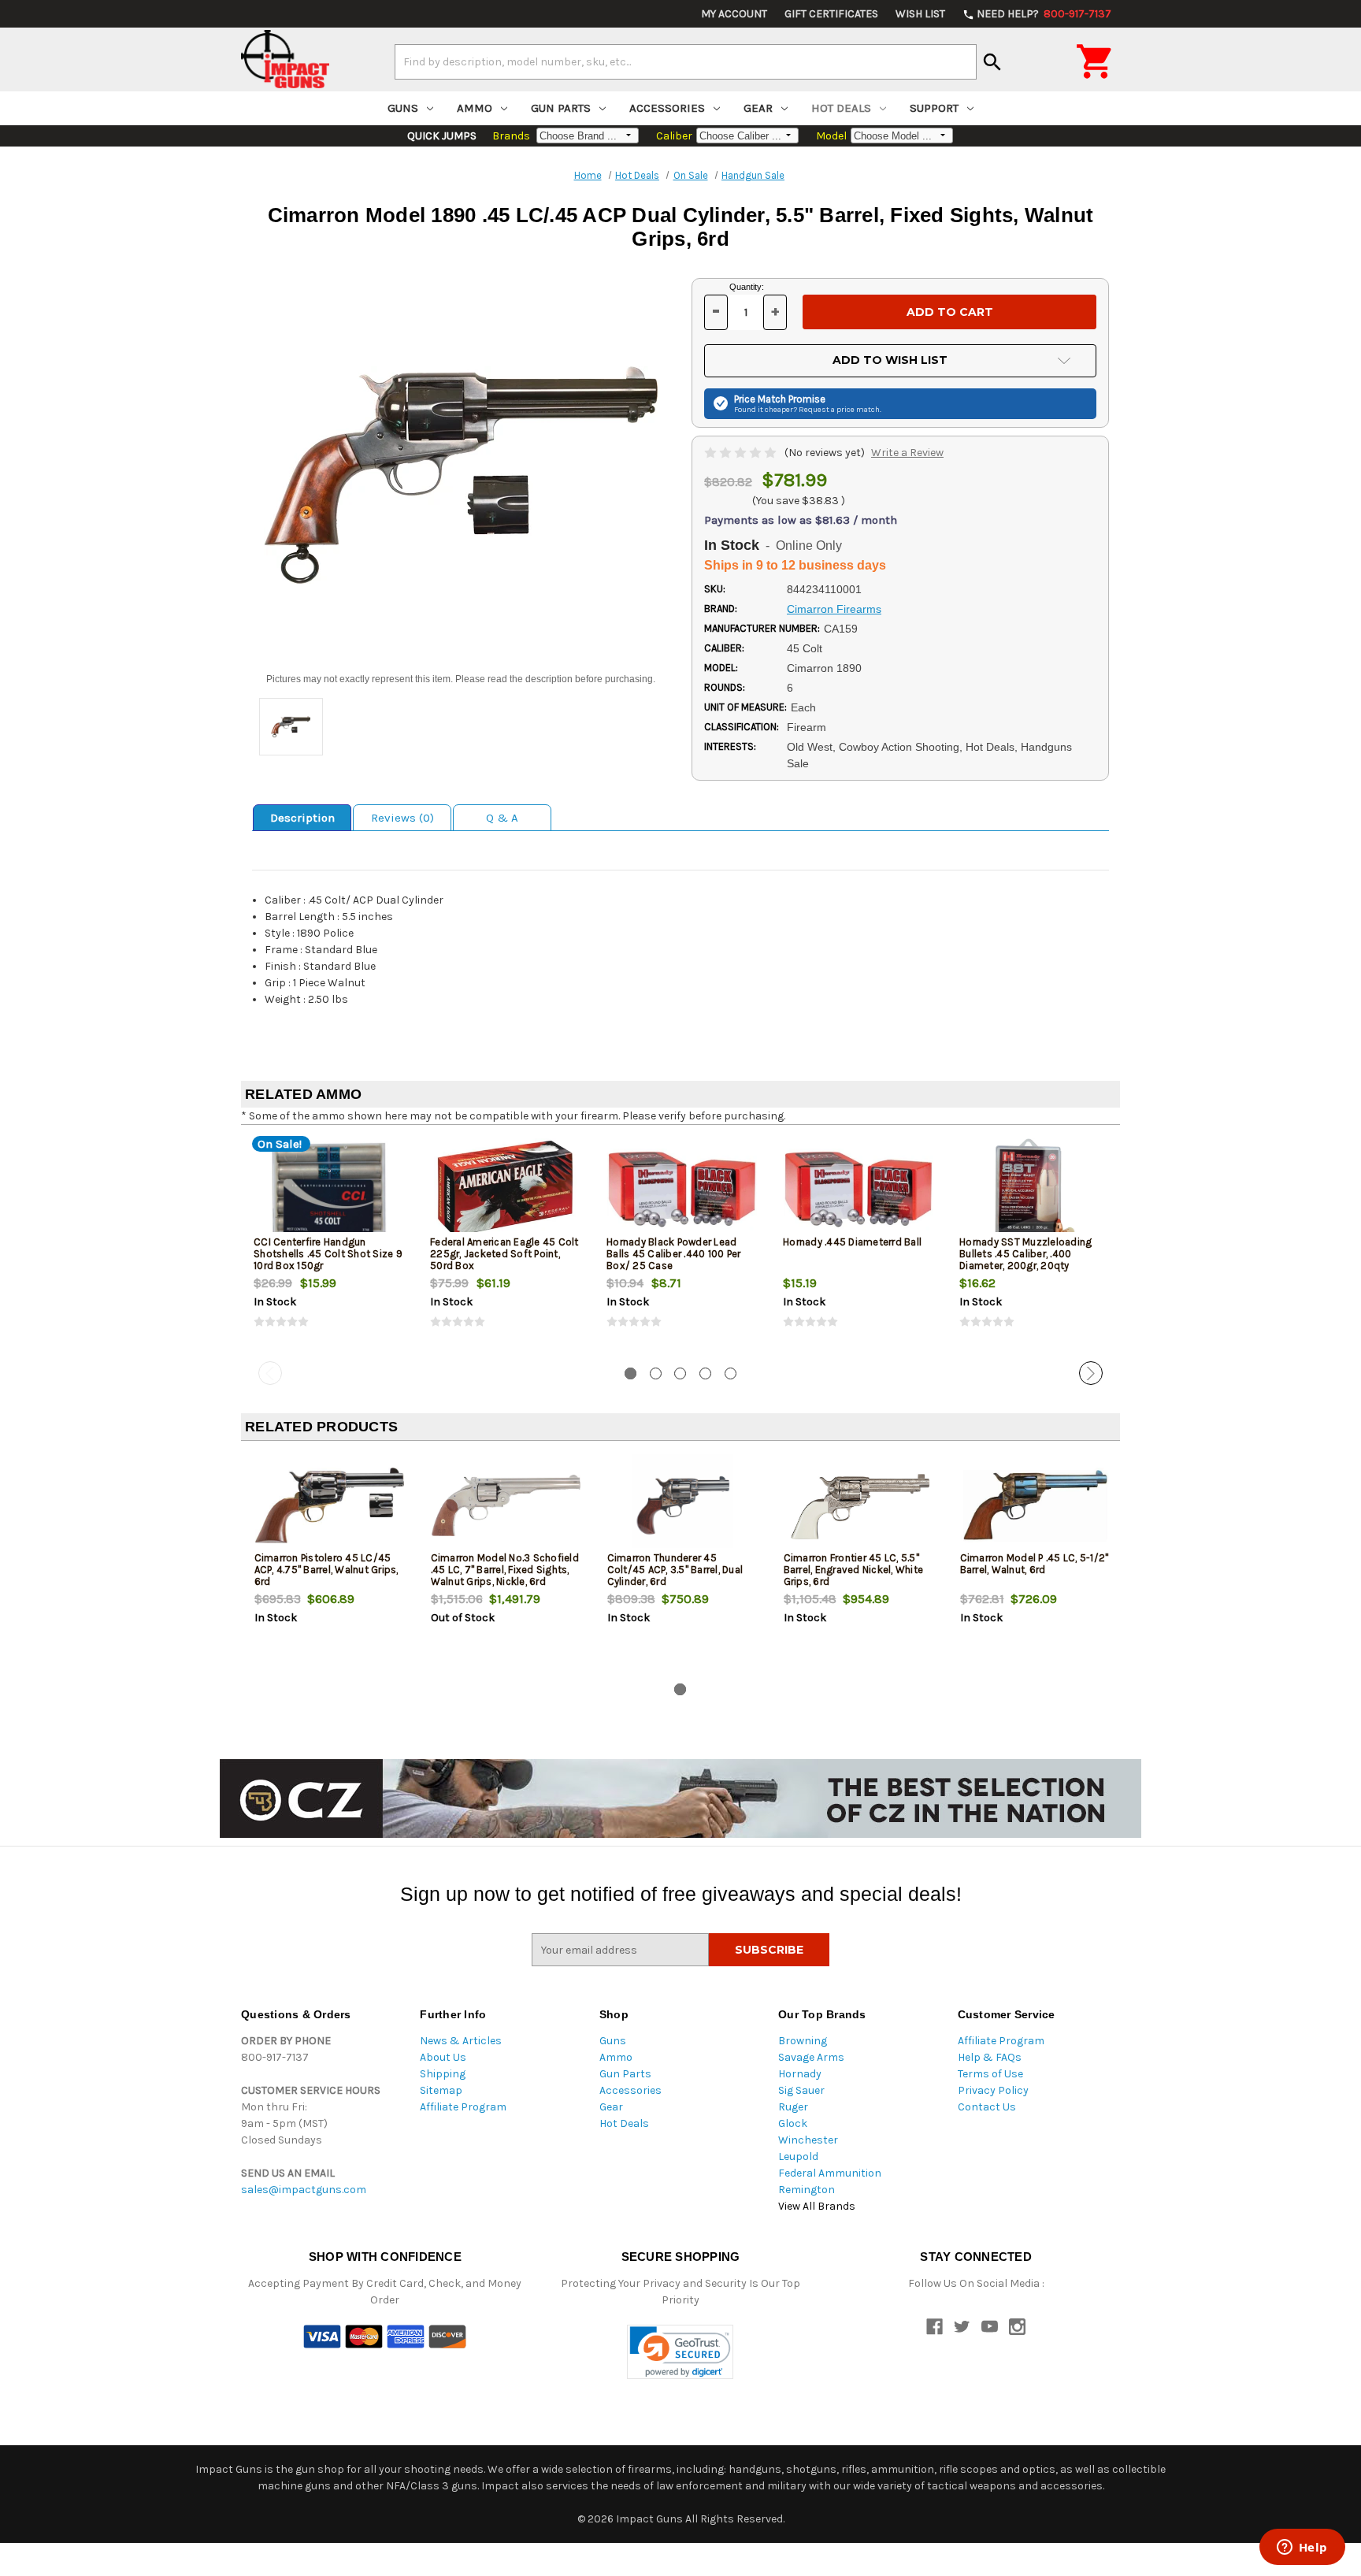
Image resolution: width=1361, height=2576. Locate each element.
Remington (807, 2190)
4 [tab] (705, 1373)
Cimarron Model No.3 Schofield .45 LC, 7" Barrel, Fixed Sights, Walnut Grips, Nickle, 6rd (505, 1570)
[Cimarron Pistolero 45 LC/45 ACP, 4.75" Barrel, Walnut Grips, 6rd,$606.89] (330, 1505)
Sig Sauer (801, 2090)
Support (934, 108)
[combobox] (686, 61)
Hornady (800, 2074)
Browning (803, 2041)
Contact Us (987, 2107)
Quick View (330, 1189)
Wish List (920, 14)
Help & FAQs (990, 2057)
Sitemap (441, 2090)
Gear (758, 108)
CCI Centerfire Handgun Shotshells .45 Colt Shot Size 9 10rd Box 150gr (328, 1254)
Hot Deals (841, 108)
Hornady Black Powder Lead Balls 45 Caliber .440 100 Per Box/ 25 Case (673, 1254)
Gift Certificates (831, 14)
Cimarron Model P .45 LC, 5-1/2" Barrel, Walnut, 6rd (1035, 1564)
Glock (793, 2123)
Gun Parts (561, 108)
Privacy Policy (993, 2090)
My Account (734, 14)
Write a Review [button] (907, 453)
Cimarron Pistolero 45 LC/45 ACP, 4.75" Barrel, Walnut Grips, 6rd (326, 1570)
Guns (403, 108)
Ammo (475, 108)
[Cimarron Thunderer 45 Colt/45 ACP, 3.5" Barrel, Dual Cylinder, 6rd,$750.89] (682, 1505)
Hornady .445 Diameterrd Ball (852, 1242)
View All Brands (817, 2206)
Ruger (793, 2107)
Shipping (443, 2074)
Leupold (798, 2157)
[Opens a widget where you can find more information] (1302, 2548)
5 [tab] (731, 1373)
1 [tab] (630, 1373)
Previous (270, 1373)
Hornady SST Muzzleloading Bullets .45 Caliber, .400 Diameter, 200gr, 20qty (1025, 1254)
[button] (680, 2352)
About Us (443, 2057)
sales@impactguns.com (304, 2190)
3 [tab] (680, 1373)
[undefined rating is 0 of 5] (742, 453)
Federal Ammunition (830, 2173)
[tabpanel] (329, 1246)
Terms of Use (990, 2074)
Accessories (667, 108)
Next (1091, 1373)
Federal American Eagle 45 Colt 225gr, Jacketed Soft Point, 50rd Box (504, 1254)
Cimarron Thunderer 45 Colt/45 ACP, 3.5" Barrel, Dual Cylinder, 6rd (675, 1570)
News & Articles (461, 2041)
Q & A (502, 818)
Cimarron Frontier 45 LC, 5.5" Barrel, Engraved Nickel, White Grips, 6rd (854, 1570)
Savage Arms (811, 2057)
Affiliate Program (463, 2107)
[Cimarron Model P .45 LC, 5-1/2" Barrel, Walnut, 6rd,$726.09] (1035, 1505)
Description (302, 818)
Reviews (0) (402, 818)
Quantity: (747, 287)
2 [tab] (656, 1373)
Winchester (808, 2140)
